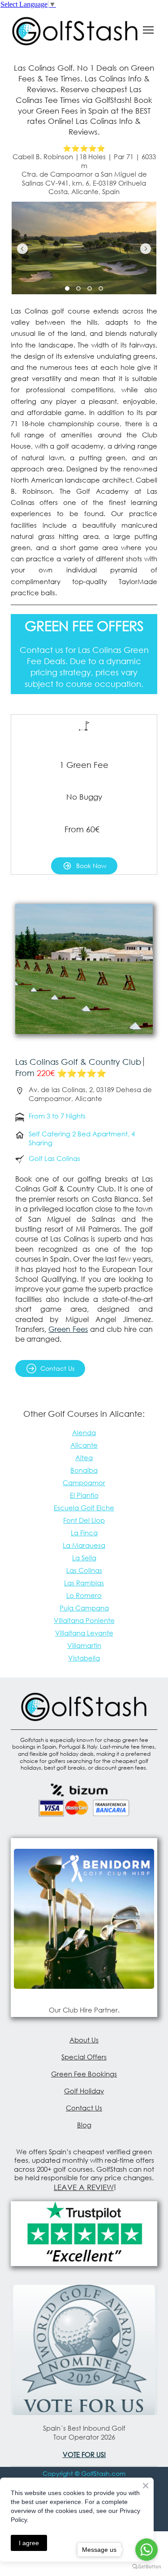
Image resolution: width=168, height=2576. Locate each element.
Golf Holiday (84, 2091)
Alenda (84, 1432)
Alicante (84, 1445)
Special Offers (84, 2057)
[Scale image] (82, 248)
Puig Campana (84, 1608)
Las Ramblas (84, 1583)
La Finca (84, 1533)
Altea (84, 1457)
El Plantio (84, 1495)
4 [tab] (101, 288)
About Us (84, 2040)
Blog (84, 2125)
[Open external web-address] (84, 1919)
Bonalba (84, 1470)
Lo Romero (84, 1595)
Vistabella (84, 1658)
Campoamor (84, 1483)
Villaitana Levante (84, 1633)
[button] (84, 866)
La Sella (84, 1558)
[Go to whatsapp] (146, 2550)
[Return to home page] (75, 30)
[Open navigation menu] (148, 30)
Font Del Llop (84, 1520)
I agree (29, 2543)
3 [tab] (90, 288)
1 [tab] (67, 288)
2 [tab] (79, 288)
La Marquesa (84, 1545)
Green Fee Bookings (84, 2074)
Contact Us (84, 2108)
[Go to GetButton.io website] (146, 2567)
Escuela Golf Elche (84, 1508)
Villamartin (84, 1645)
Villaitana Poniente (84, 1620)
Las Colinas (84, 1570)
